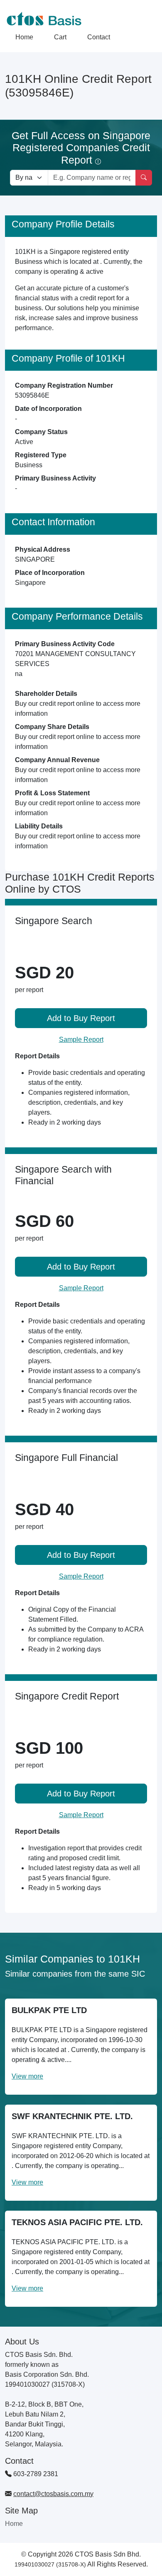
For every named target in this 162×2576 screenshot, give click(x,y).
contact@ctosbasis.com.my (53, 2494)
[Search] (144, 178)
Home (24, 37)
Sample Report (81, 1039)
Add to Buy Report (81, 1018)
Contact (99, 37)
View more (27, 2076)
